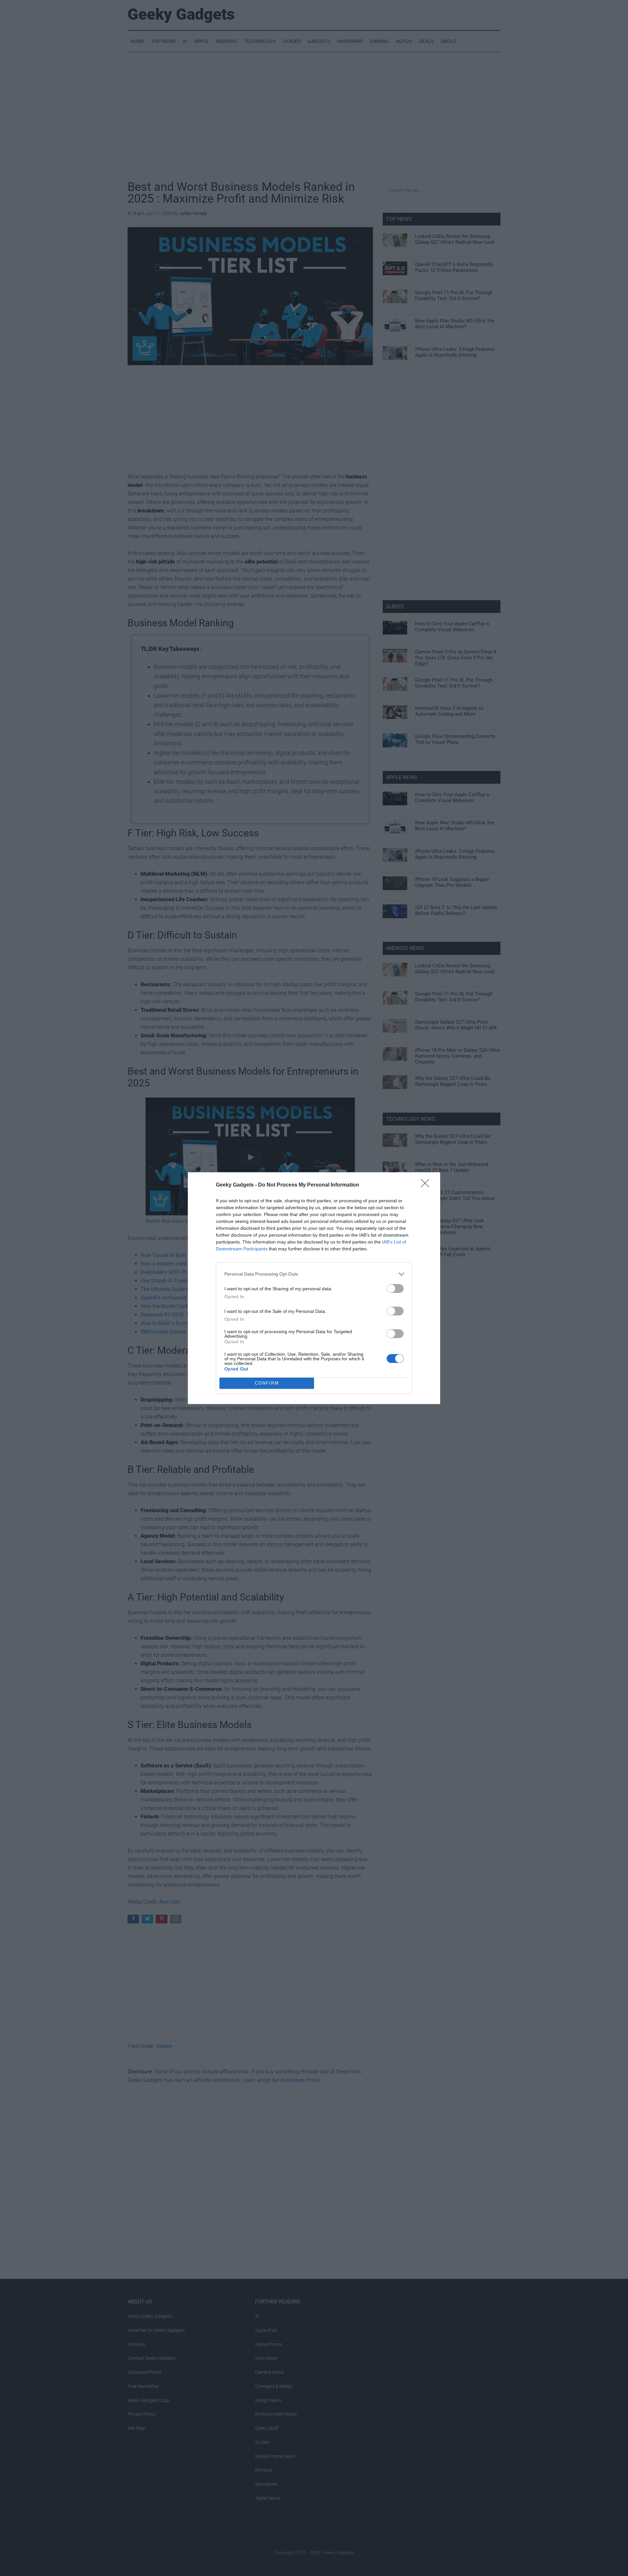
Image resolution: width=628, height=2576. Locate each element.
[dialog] (314, 1288)
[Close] (427, 1185)
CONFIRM (267, 1383)
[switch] (395, 1288)
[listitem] (314, 1274)
